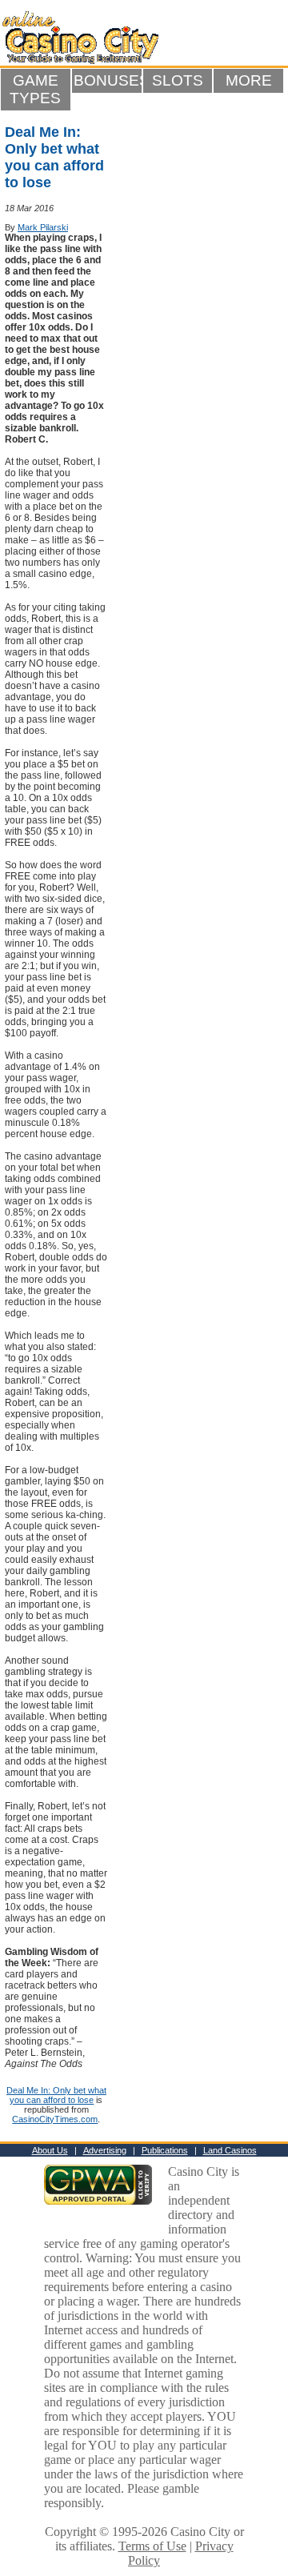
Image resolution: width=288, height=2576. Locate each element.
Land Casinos (230, 2150)
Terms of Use (152, 2546)
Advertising (105, 2150)
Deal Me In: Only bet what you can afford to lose (56, 2095)
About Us (50, 2150)
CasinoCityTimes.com (55, 2119)
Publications (165, 2150)
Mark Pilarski (43, 227)
